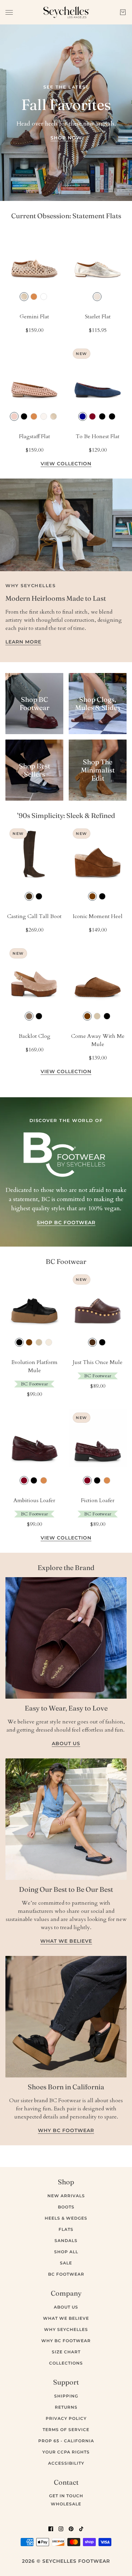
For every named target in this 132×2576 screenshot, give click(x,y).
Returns (66, 2407)
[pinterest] (71, 2528)
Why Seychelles (66, 2329)
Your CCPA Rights (66, 2452)
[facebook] (51, 2528)
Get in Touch (66, 2496)
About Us (66, 2307)
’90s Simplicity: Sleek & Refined (66, 815)
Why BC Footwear (66, 2341)
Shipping (66, 2396)
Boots (66, 2207)
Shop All (66, 2252)
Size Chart (66, 2352)
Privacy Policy (66, 2418)
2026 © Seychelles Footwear (66, 2561)
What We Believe (66, 2318)
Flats (66, 2229)
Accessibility (66, 2463)
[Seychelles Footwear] (66, 12)
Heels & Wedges (66, 2218)
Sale (66, 2263)
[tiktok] (81, 2528)
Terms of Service (66, 2430)
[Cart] (123, 12)
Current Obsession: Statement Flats (66, 216)
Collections (66, 2363)
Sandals (66, 2241)
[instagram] (61, 2528)
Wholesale (66, 2504)
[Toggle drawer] (9, 12)
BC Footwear (66, 1261)
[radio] (24, 297)
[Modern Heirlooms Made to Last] (66, 525)
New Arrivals (66, 2196)
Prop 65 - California (66, 2441)
